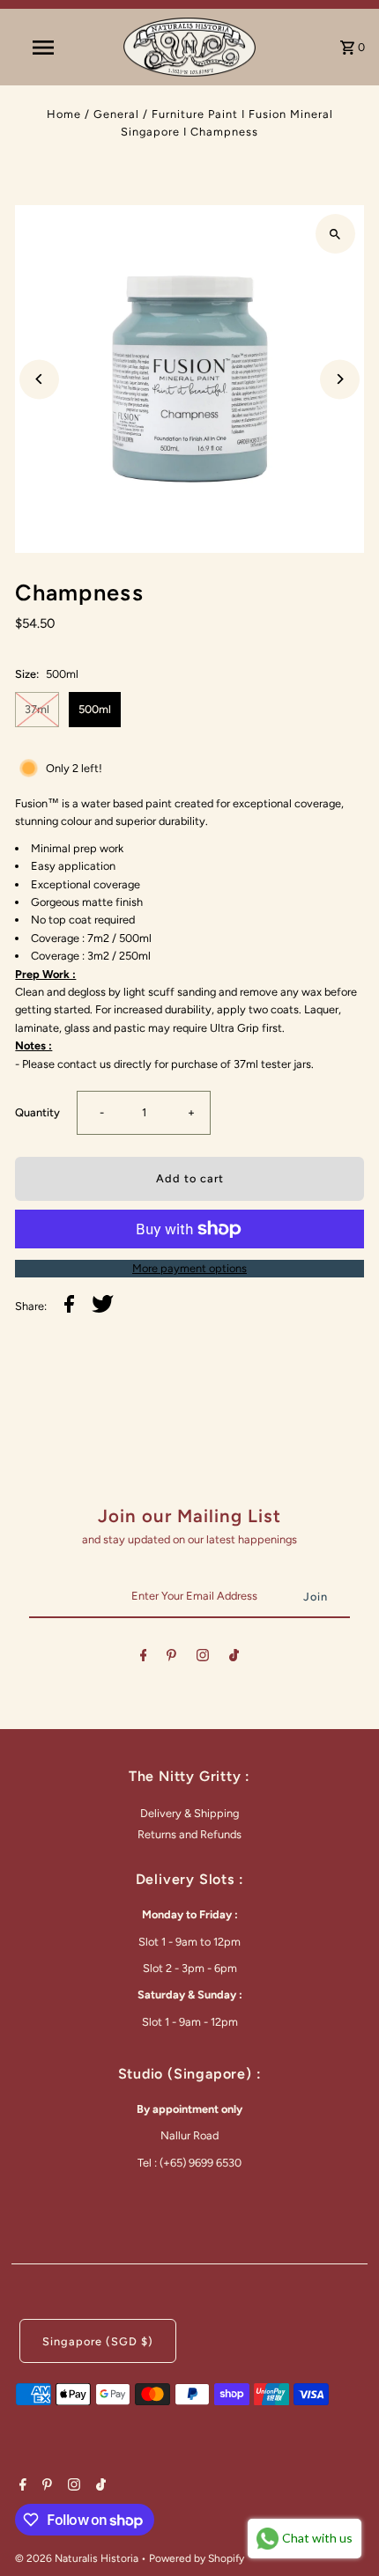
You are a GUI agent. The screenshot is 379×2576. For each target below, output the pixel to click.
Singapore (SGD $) (98, 2341)
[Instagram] (203, 1658)
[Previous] (39, 379)
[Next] (340, 379)
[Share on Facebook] (69, 1306)
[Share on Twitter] (103, 1306)
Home (64, 114)
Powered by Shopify (197, 2558)
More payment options (189, 1268)
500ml (95, 709)
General (116, 114)
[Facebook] (144, 1658)
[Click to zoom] (335, 234)
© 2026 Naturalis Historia (78, 2558)
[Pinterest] (171, 1658)
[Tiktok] (234, 1658)
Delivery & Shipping (189, 1813)
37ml (37, 709)
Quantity (37, 1112)
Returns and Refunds (189, 1834)
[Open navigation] (47, 48)
